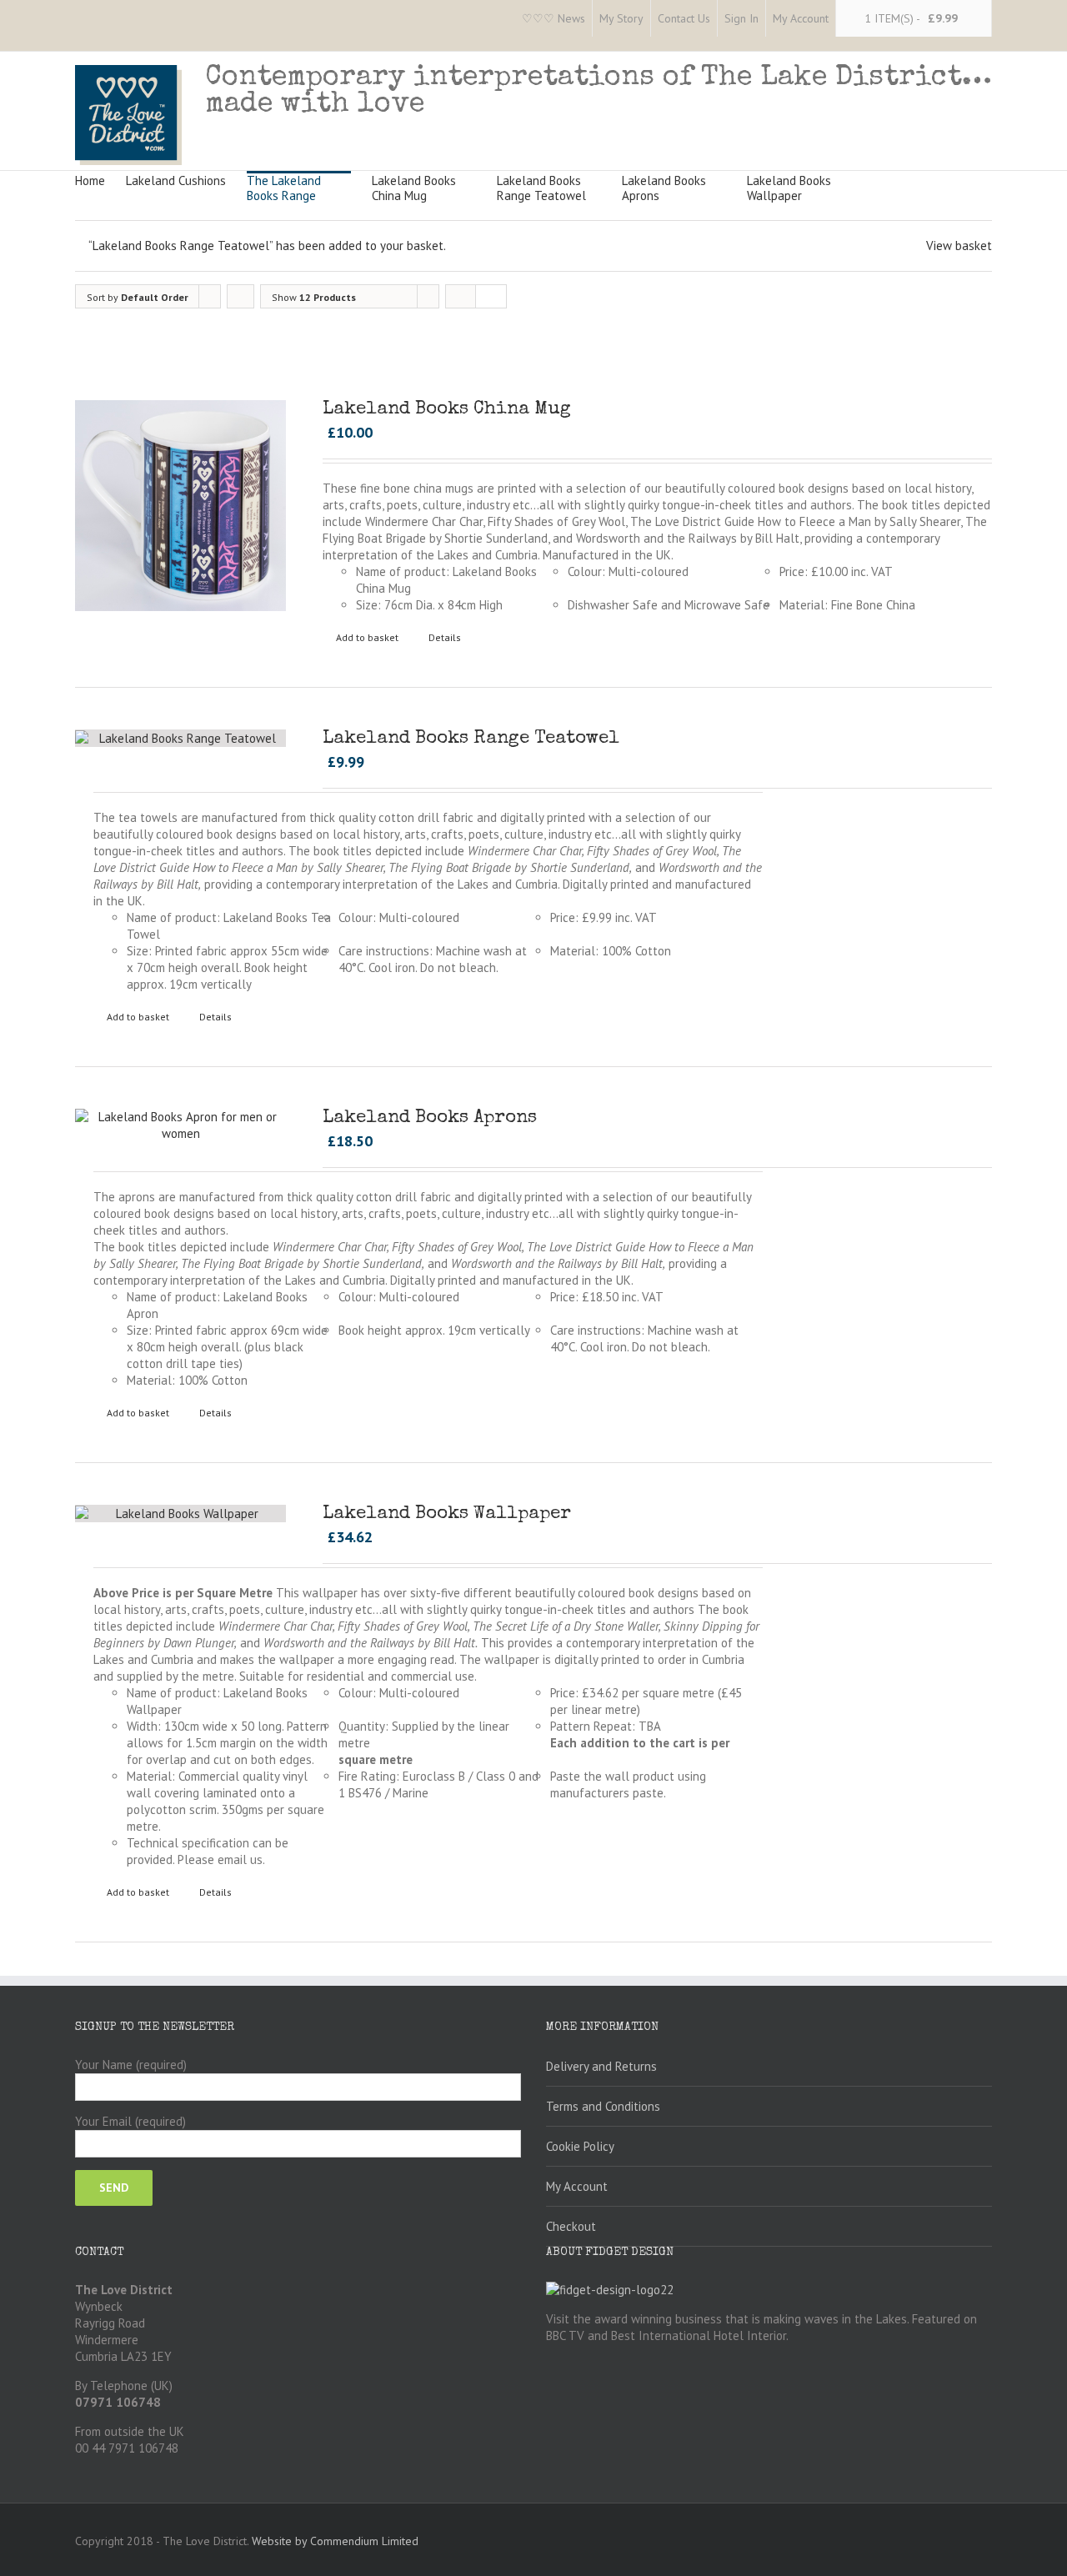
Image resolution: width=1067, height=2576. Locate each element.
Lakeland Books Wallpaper (789, 188)
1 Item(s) (911, 18)
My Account (801, 18)
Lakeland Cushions (176, 180)
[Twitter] (107, 19)
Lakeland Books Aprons (664, 188)
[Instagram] (133, 19)
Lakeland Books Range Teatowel (541, 188)
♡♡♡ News (554, 18)
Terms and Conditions (603, 2106)
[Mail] (213, 19)
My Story (621, 18)
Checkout (571, 2226)
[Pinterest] (160, 19)
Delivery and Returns (601, 2066)
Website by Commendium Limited (335, 2541)
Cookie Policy (580, 2146)
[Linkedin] (187, 19)
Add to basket (367, 637)
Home (90, 180)
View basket (959, 246)
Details (445, 637)
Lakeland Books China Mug (414, 188)
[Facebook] (80, 19)
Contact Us (684, 18)
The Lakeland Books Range (284, 188)
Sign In (741, 18)
